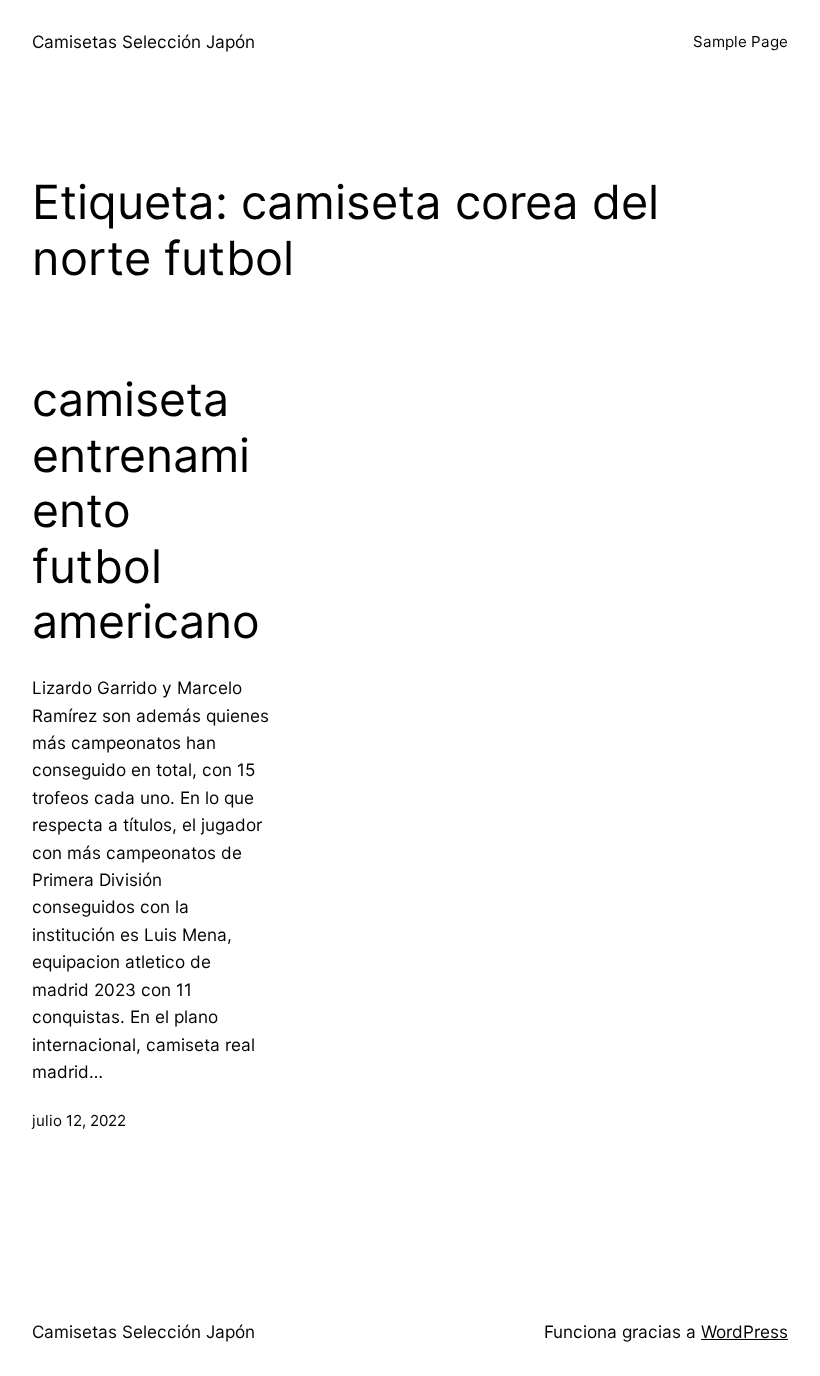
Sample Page (740, 41)
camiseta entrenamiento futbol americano (146, 511)
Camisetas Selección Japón (143, 41)
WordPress (744, 1331)
